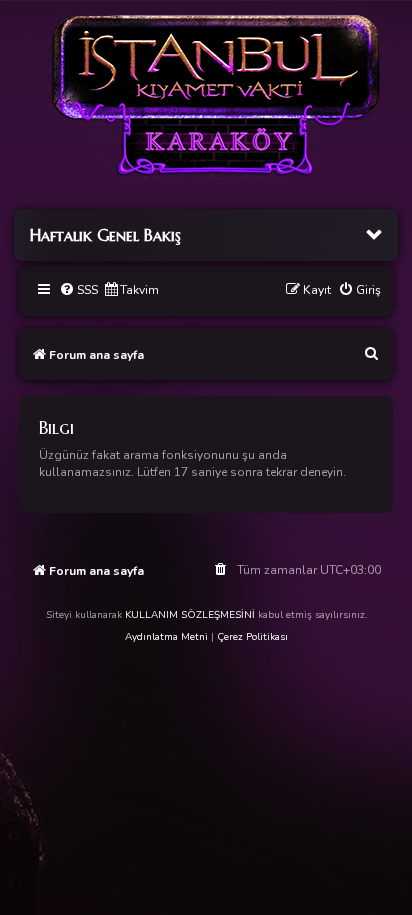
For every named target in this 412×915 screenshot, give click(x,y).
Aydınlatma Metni (166, 637)
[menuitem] (78, 290)
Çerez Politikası (252, 637)
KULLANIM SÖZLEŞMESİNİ (190, 615)
